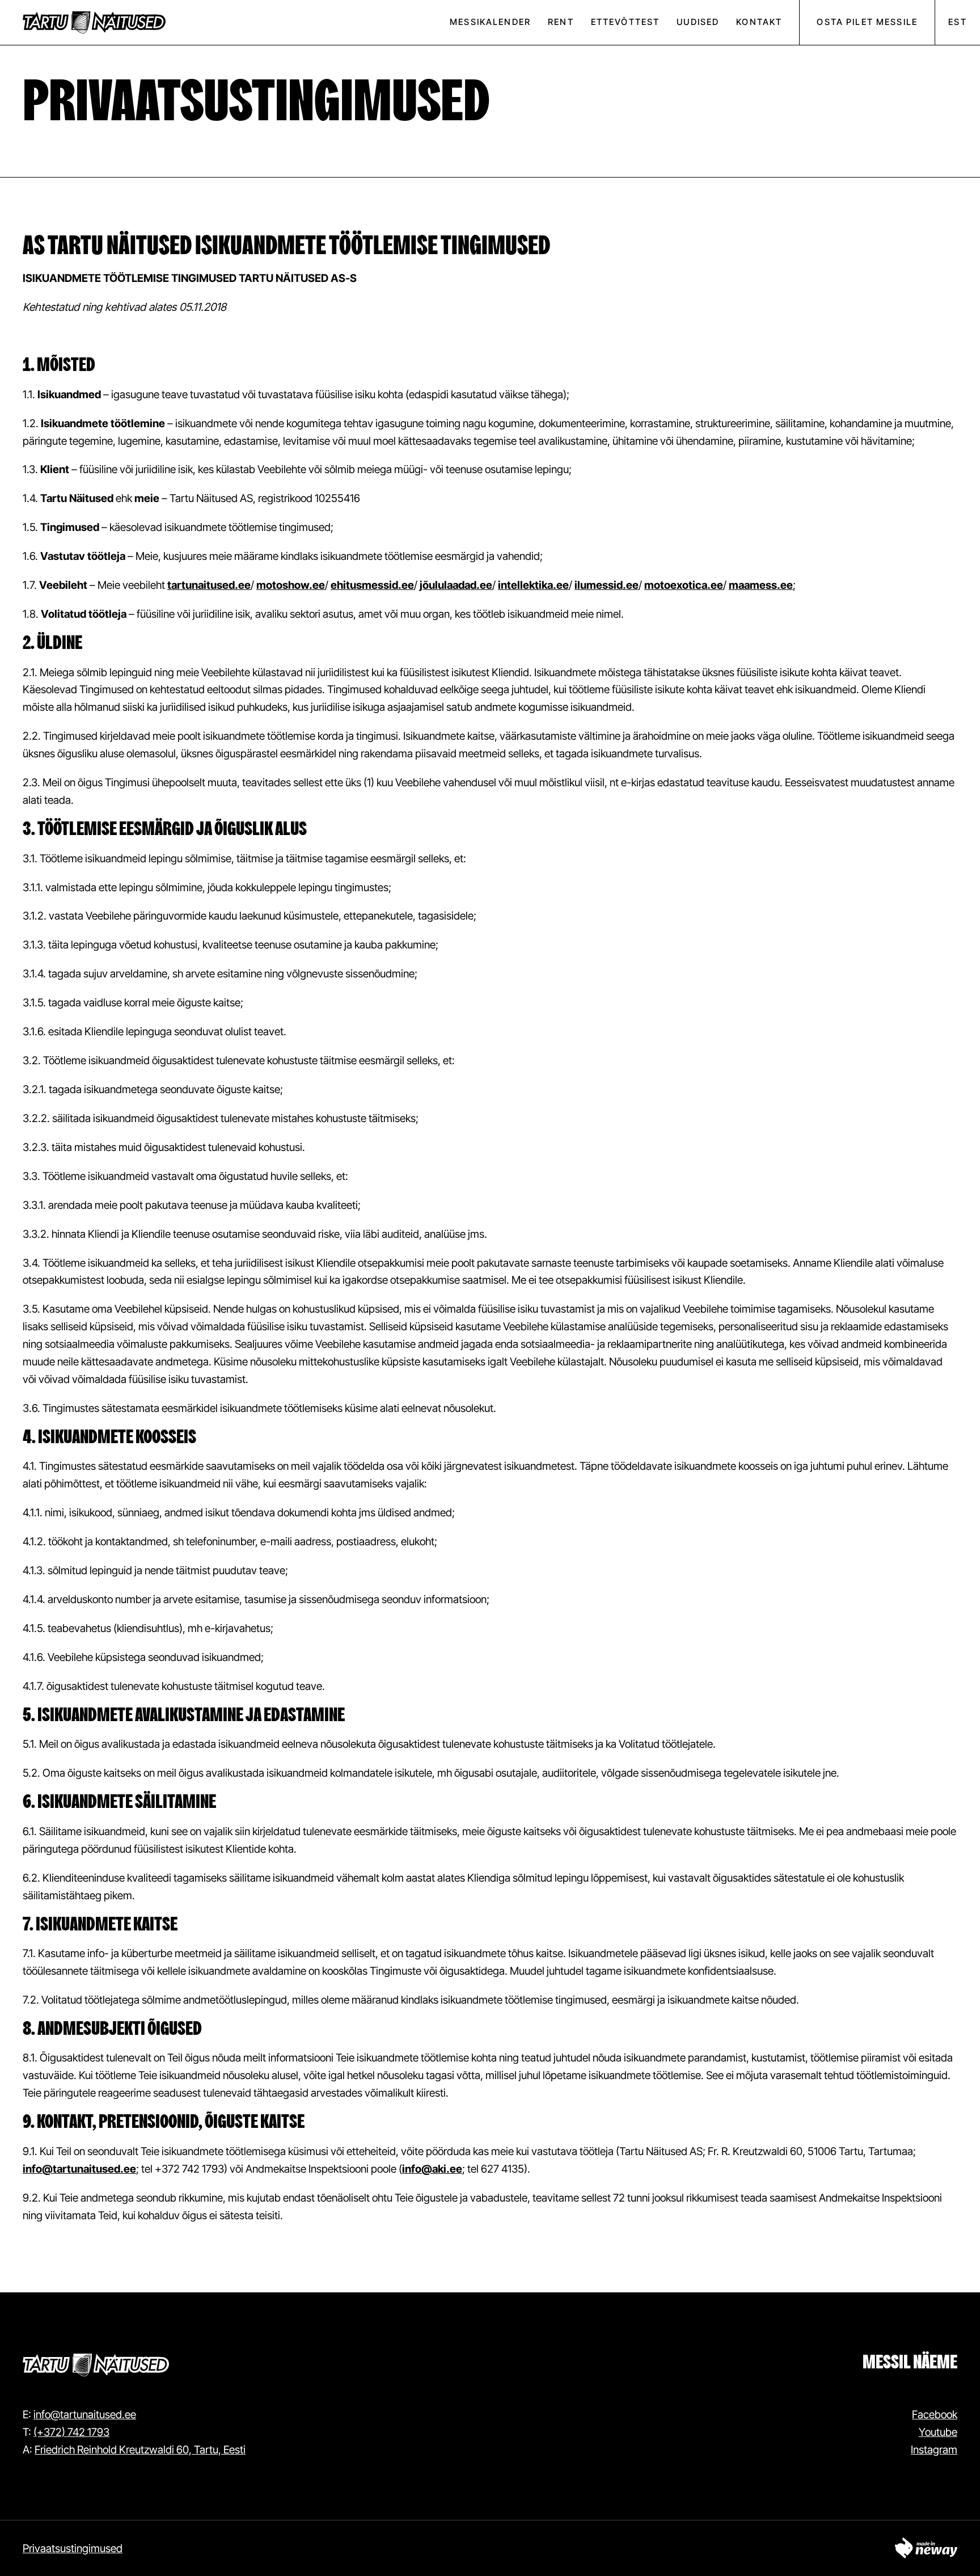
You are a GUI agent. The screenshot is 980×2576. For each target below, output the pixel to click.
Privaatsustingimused (73, 2548)
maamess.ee (761, 585)
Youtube (938, 2432)
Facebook (935, 2414)
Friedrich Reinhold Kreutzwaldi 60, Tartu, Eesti (140, 2449)
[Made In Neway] (926, 2548)
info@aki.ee (432, 2169)
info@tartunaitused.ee (79, 2169)
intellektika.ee (533, 585)
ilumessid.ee (607, 585)
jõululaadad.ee (456, 585)
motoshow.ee (291, 585)
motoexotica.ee (684, 585)
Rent (561, 22)
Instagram (934, 2449)
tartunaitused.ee (209, 585)
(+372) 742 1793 (71, 2432)
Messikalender (490, 22)
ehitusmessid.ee (372, 585)
